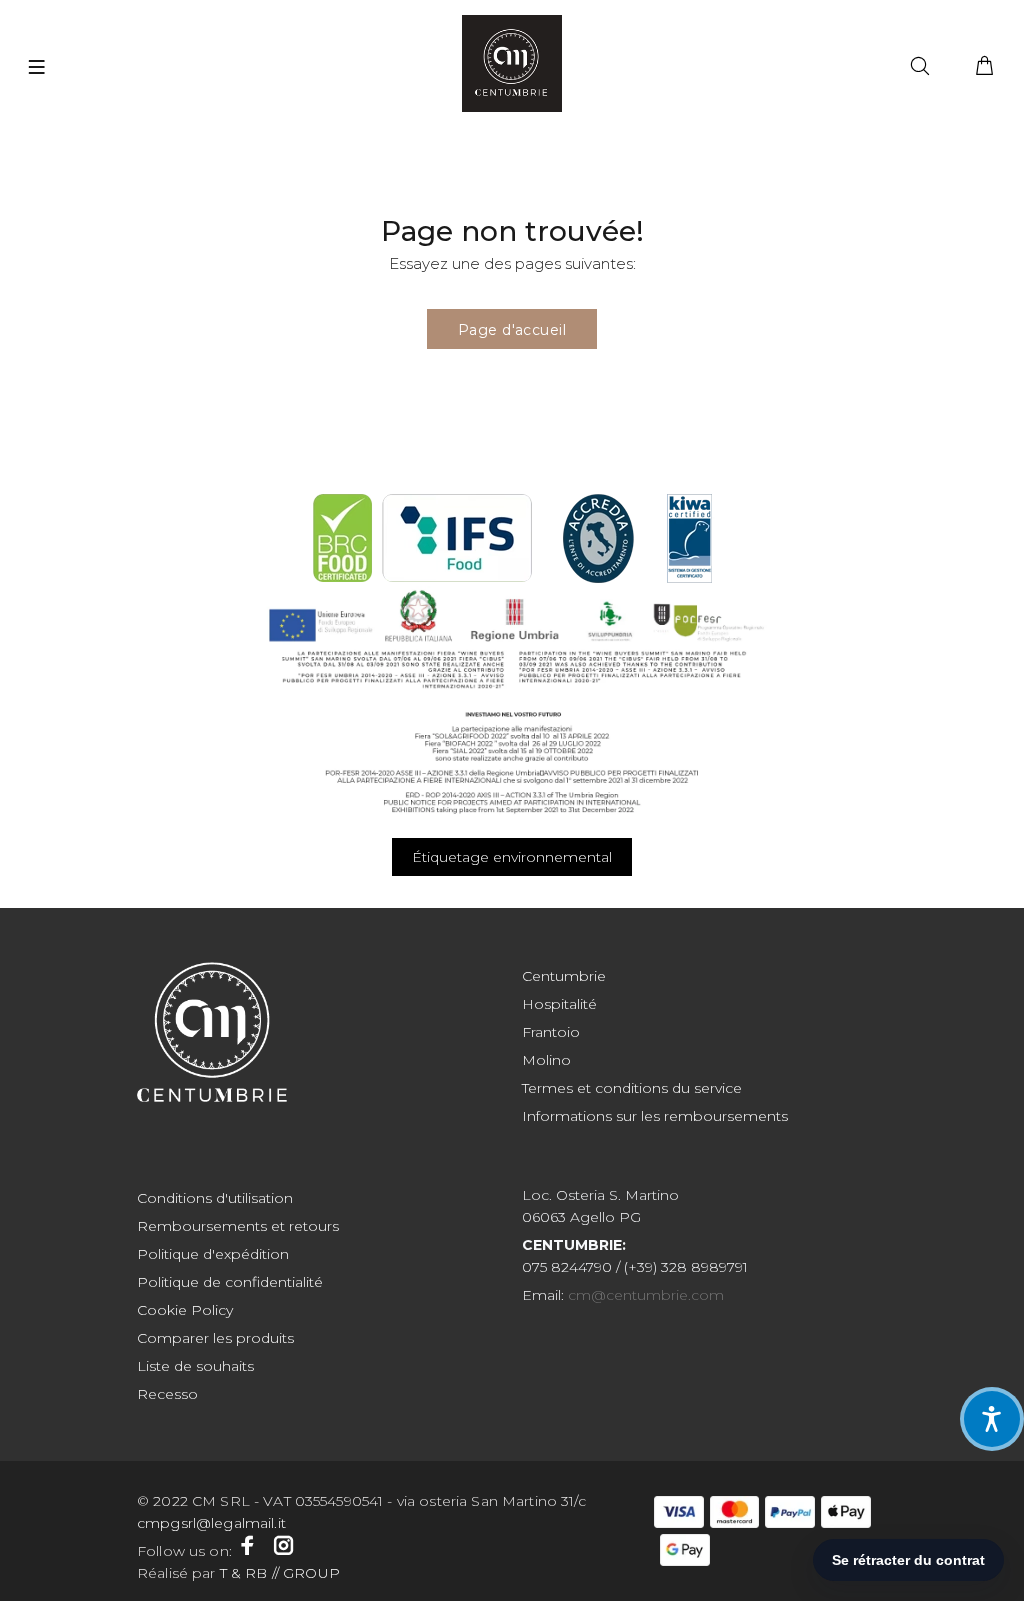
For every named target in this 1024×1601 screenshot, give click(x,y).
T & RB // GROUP (278, 1573)
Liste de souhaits (195, 1366)
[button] (992, 1419)
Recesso (167, 1394)
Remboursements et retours (238, 1226)
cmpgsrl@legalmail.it (213, 1523)
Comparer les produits (215, 1338)
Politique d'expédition (213, 1254)
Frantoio (551, 1032)
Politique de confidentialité (230, 1282)
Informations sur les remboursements (655, 1116)
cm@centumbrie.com (646, 1295)
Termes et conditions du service (632, 1088)
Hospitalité (559, 1004)
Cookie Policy (185, 1310)
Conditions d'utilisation (215, 1198)
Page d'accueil (512, 330)
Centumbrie (564, 976)
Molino (546, 1060)
